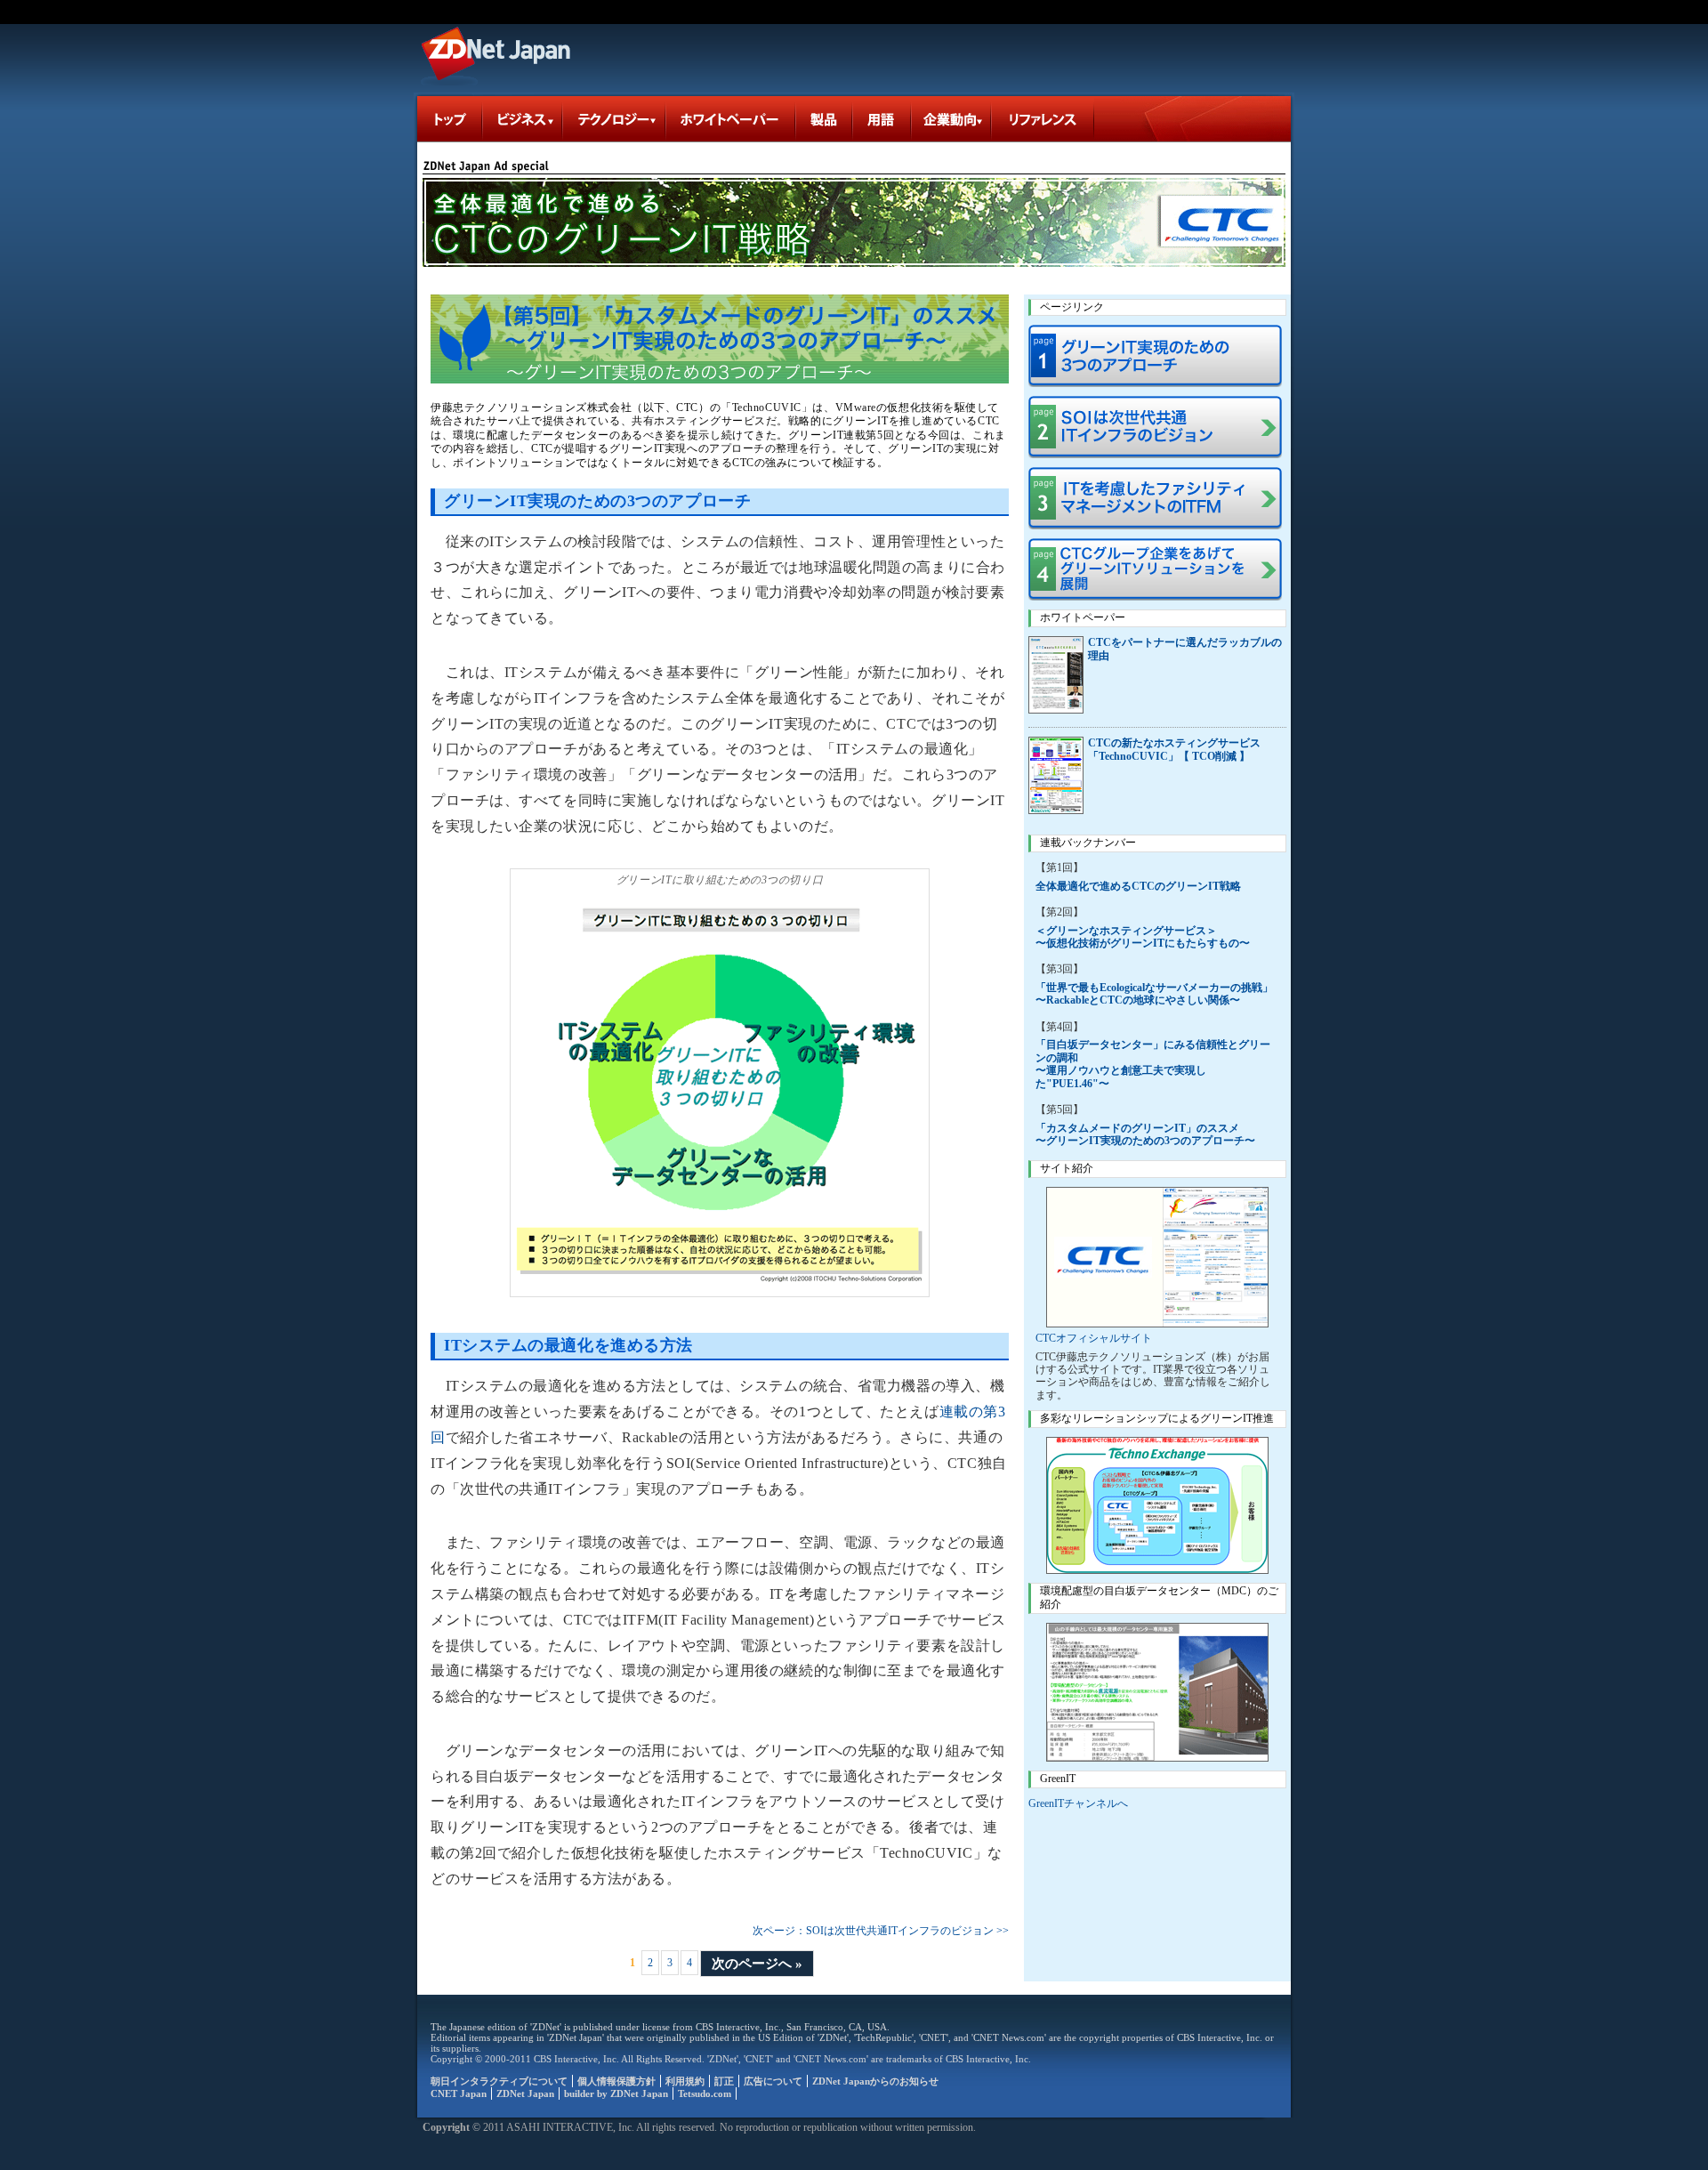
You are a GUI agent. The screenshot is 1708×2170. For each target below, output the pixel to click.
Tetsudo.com (705, 2093)
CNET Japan (459, 2093)
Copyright (446, 2127)
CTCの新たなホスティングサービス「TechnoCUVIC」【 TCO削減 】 (1174, 750)
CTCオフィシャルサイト (1094, 1338)
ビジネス (523, 119)
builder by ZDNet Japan (616, 2093)
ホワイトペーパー (731, 119)
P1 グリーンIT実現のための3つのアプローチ (1157, 356)
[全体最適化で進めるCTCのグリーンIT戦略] (854, 222)
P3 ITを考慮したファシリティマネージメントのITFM (1157, 498)
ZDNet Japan (498, 52)
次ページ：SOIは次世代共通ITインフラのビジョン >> (881, 1931)
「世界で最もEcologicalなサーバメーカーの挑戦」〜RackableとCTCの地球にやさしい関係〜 (1154, 994)
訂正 (724, 2081)
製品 (825, 119)
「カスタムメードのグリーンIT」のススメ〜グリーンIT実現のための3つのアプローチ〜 (1145, 1134)
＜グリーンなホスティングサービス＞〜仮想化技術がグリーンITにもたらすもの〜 (1143, 937)
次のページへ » (757, 1964)
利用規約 (685, 2081)
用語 (882, 119)
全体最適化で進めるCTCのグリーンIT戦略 (1138, 886)
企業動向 (952, 119)
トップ (450, 119)
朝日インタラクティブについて (499, 2081)
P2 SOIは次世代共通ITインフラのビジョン (1157, 427)
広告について (773, 2081)
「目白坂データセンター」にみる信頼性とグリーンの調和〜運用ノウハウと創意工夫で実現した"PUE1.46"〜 (1153, 1064)
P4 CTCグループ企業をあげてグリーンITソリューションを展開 (1157, 569)
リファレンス (1043, 119)
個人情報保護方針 (616, 2081)
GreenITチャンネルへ (1078, 1803)
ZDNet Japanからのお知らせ (875, 2081)
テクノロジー (615, 119)
